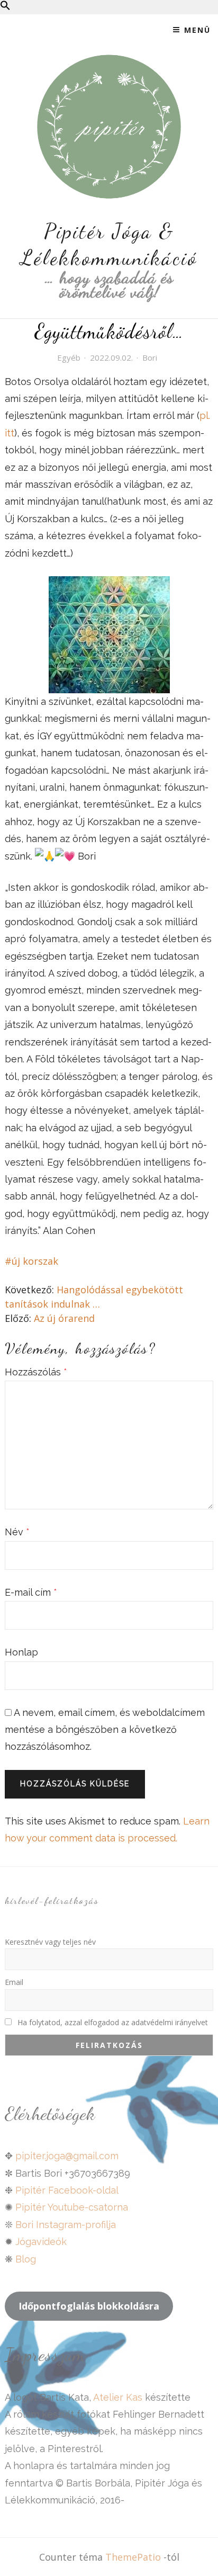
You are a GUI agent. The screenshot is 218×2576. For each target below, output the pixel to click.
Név (17, 1532)
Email (14, 1982)
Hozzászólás (36, 1372)
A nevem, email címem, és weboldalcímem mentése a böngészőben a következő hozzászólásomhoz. (105, 1730)
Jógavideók (41, 2242)
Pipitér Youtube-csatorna (72, 2207)
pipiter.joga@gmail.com (67, 2156)
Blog (26, 2259)
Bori (150, 357)
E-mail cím (31, 1592)
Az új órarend (64, 1318)
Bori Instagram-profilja (66, 2225)
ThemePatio (133, 2557)
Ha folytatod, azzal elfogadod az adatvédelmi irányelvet (112, 2022)
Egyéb (69, 357)
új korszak (35, 1261)
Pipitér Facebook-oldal (67, 2190)
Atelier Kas (117, 2397)
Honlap (21, 1652)
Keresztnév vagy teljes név (50, 1942)
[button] (5, 7)
